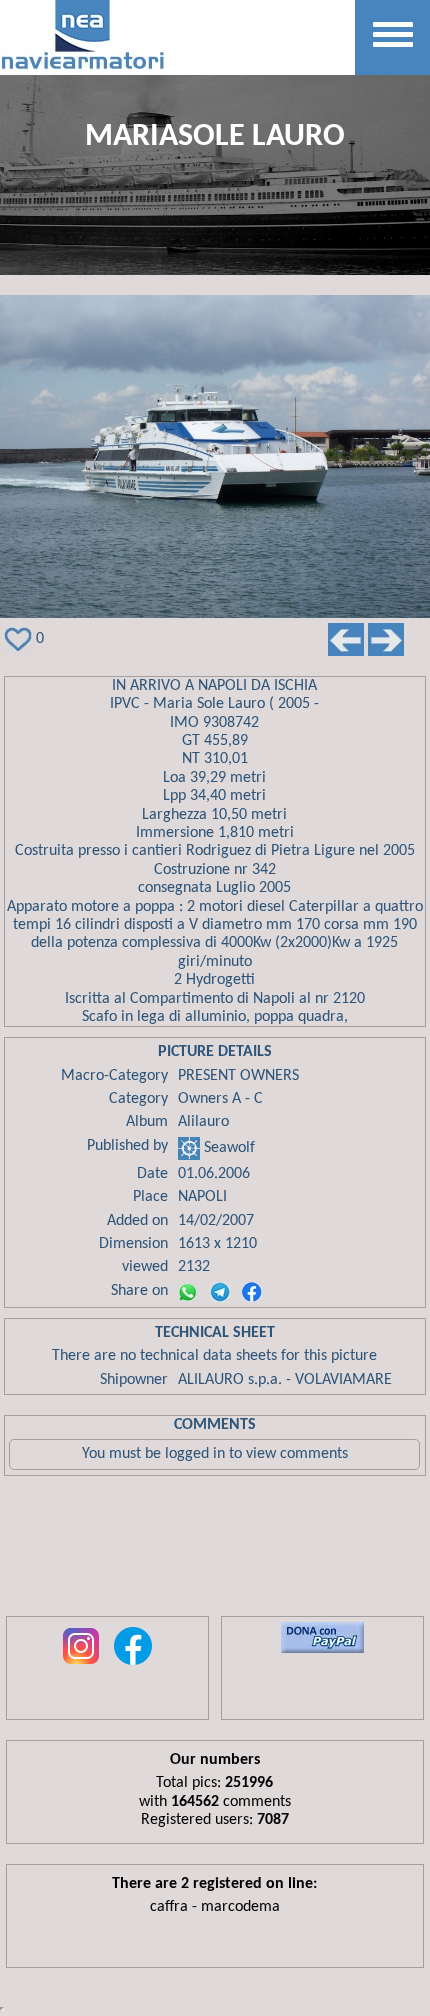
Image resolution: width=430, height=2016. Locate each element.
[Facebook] (252, 1292)
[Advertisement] (215, 1551)
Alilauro (203, 1122)
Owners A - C (220, 1099)
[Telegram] (220, 1292)
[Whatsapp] (188, 1292)
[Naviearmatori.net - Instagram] (81, 1666)
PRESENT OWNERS (238, 1076)
